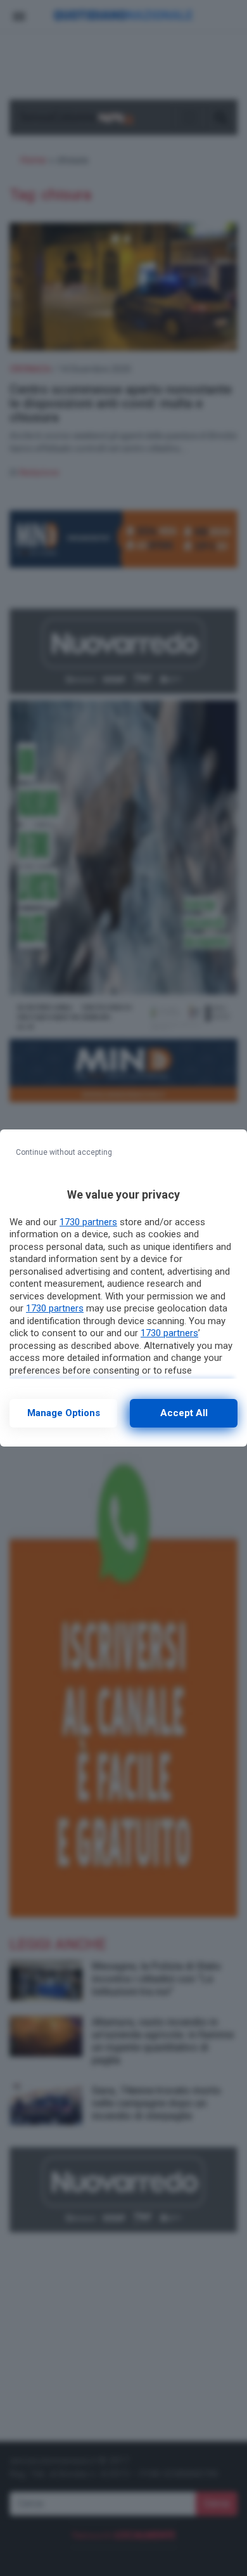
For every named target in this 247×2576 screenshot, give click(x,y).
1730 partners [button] (88, 1222)
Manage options (64, 1413)
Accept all (184, 1413)
